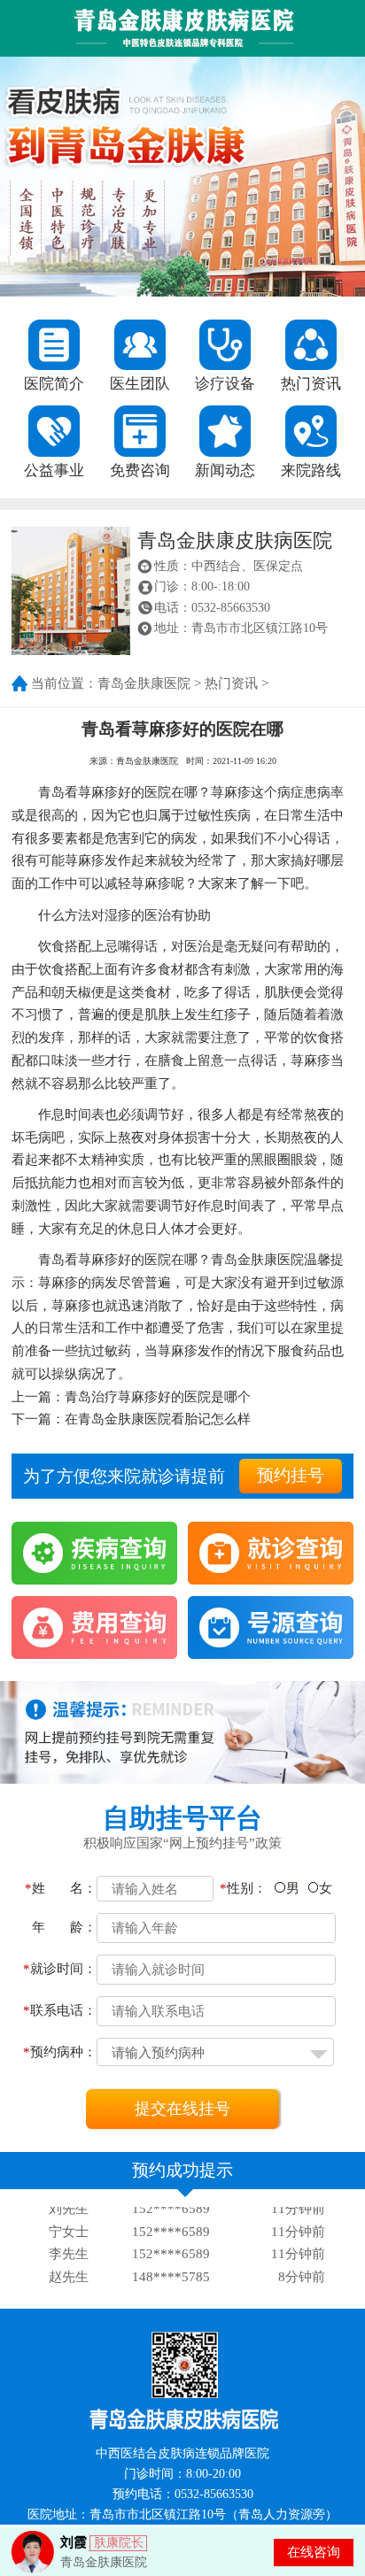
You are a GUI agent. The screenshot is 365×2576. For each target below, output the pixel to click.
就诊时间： (60, 1968)
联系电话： (60, 2010)
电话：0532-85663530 (212, 607)
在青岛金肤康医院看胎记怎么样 (158, 1419)
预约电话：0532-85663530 (183, 2494)
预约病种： (60, 2052)
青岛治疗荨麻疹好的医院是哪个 (158, 1396)
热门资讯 (231, 683)
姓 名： (61, 1888)
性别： (243, 1888)
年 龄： (64, 1927)
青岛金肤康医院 (144, 683)
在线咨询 (314, 2552)
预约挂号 (291, 1475)
